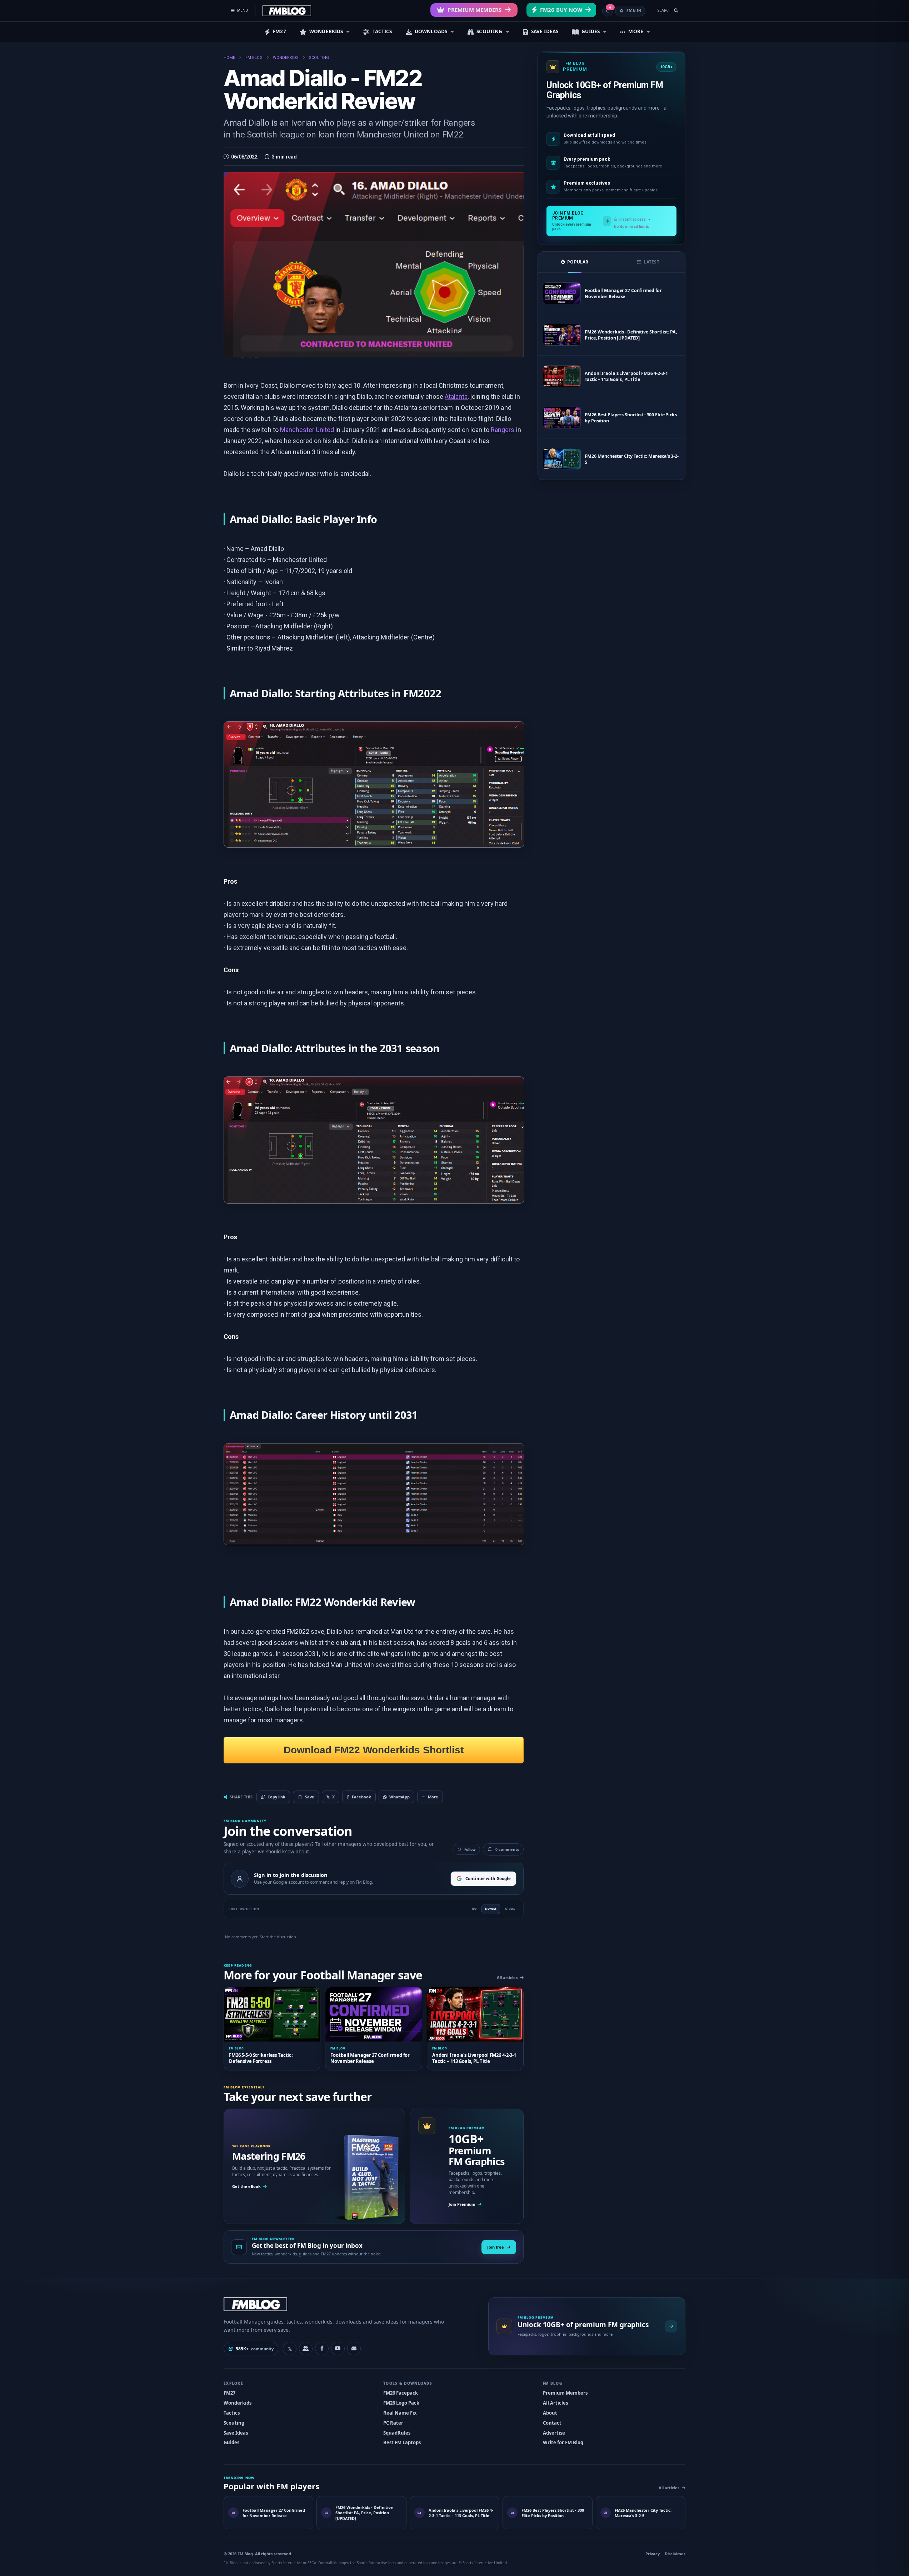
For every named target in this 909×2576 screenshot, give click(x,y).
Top (474, 1909)
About (550, 2413)
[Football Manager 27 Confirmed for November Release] (562, 293)
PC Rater (393, 2423)
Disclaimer (675, 2554)
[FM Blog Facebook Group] (306, 2349)
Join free (496, 2247)
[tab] (575, 262)
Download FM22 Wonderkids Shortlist (374, 1750)
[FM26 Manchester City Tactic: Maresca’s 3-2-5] (562, 459)
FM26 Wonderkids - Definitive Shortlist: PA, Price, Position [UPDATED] (631, 335)
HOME (229, 58)
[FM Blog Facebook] (322, 2349)
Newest (491, 1909)
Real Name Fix (400, 2413)
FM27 (279, 31)
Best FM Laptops (402, 2442)
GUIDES (591, 31)
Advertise (554, 2433)
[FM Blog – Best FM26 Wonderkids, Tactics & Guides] (287, 11)
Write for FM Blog (563, 2442)
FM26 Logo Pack (401, 2403)
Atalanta (456, 396)
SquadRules (397, 2433)
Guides (231, 2442)
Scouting (234, 2423)
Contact (552, 2423)
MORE (636, 31)
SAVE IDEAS (545, 31)
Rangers (503, 430)
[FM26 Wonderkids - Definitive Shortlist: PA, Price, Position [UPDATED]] (562, 335)
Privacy (653, 2554)
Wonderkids (238, 2403)
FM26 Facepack (401, 2393)
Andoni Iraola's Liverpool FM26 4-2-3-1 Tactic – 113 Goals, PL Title (626, 376)
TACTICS (382, 31)
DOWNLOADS (431, 31)
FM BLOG (254, 58)
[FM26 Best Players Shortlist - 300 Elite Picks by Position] (562, 418)
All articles (507, 1977)
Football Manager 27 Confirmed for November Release (623, 293)
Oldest (510, 1909)
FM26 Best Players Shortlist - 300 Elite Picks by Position (631, 418)
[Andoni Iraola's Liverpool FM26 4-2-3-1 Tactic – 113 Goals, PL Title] (562, 376)
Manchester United (307, 430)
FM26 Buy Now (561, 10)
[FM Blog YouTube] (338, 2349)
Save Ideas (236, 2433)
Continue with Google (488, 1879)
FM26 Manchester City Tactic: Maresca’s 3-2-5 (632, 459)
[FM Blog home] (350, 2304)
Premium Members (475, 10)
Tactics (232, 2413)
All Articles (555, 2403)
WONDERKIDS (326, 31)
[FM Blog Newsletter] (354, 2349)
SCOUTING (489, 31)
